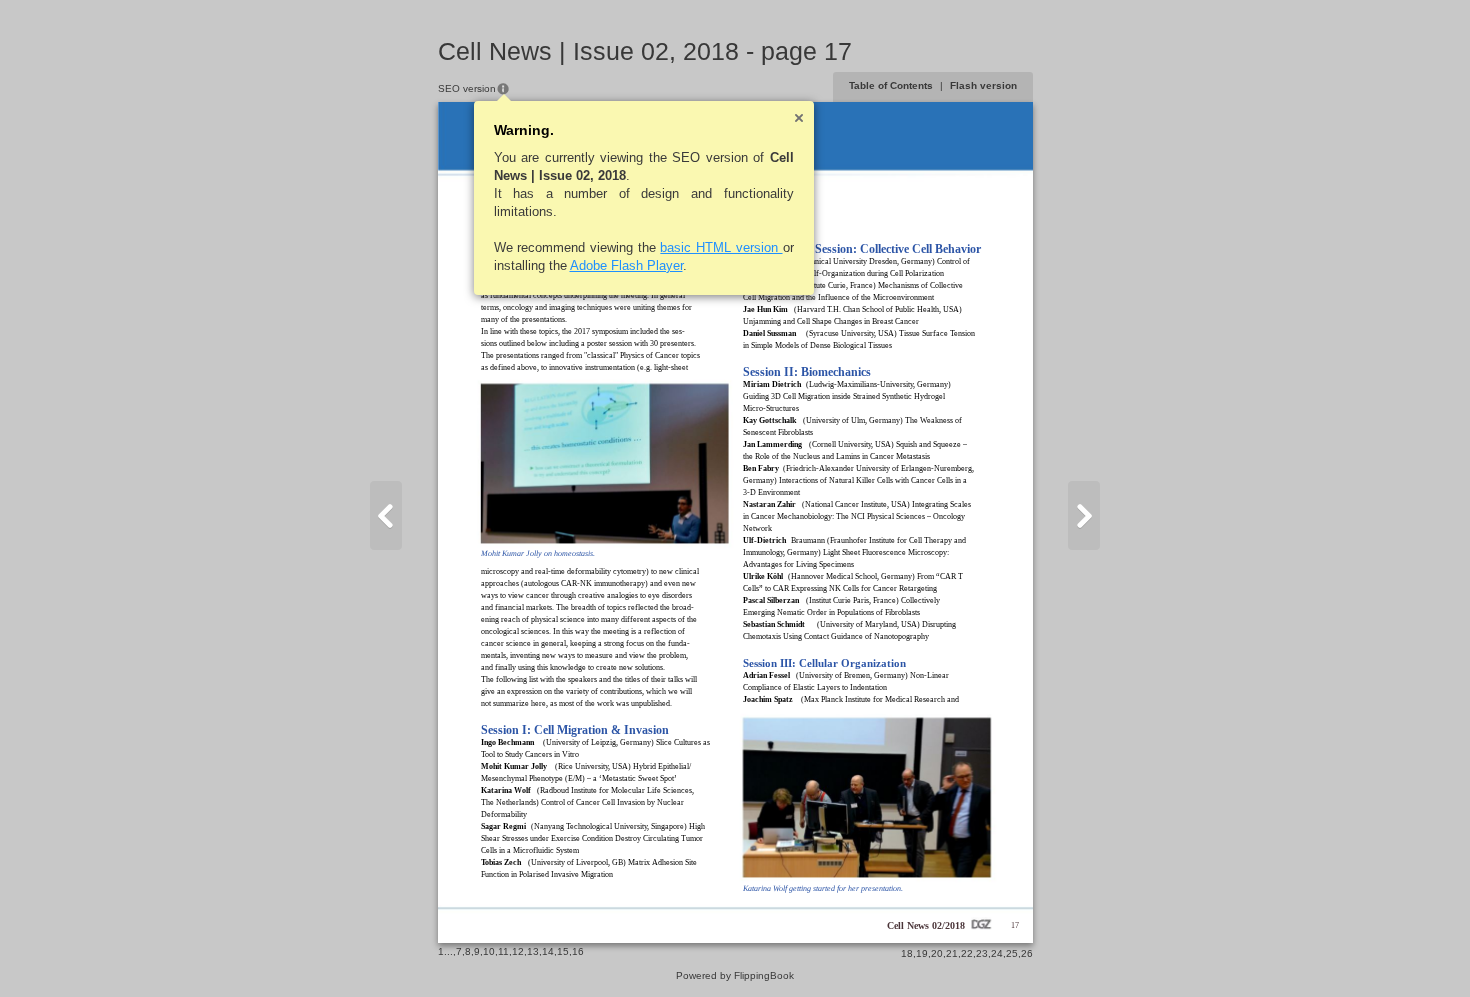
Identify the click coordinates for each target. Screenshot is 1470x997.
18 (907, 953)
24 (997, 953)
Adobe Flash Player (626, 265)
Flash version (983, 85)
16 (578, 951)
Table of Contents (891, 85)
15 (563, 951)
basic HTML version (721, 247)
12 (518, 951)
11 (503, 951)
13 (533, 951)
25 (1012, 953)
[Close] (799, 118)
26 (1027, 953)
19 (922, 953)
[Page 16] (386, 515)
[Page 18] (1084, 515)
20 (937, 953)
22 (967, 953)
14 (548, 951)
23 (982, 953)
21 (952, 953)
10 (489, 951)
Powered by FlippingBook (735, 975)
